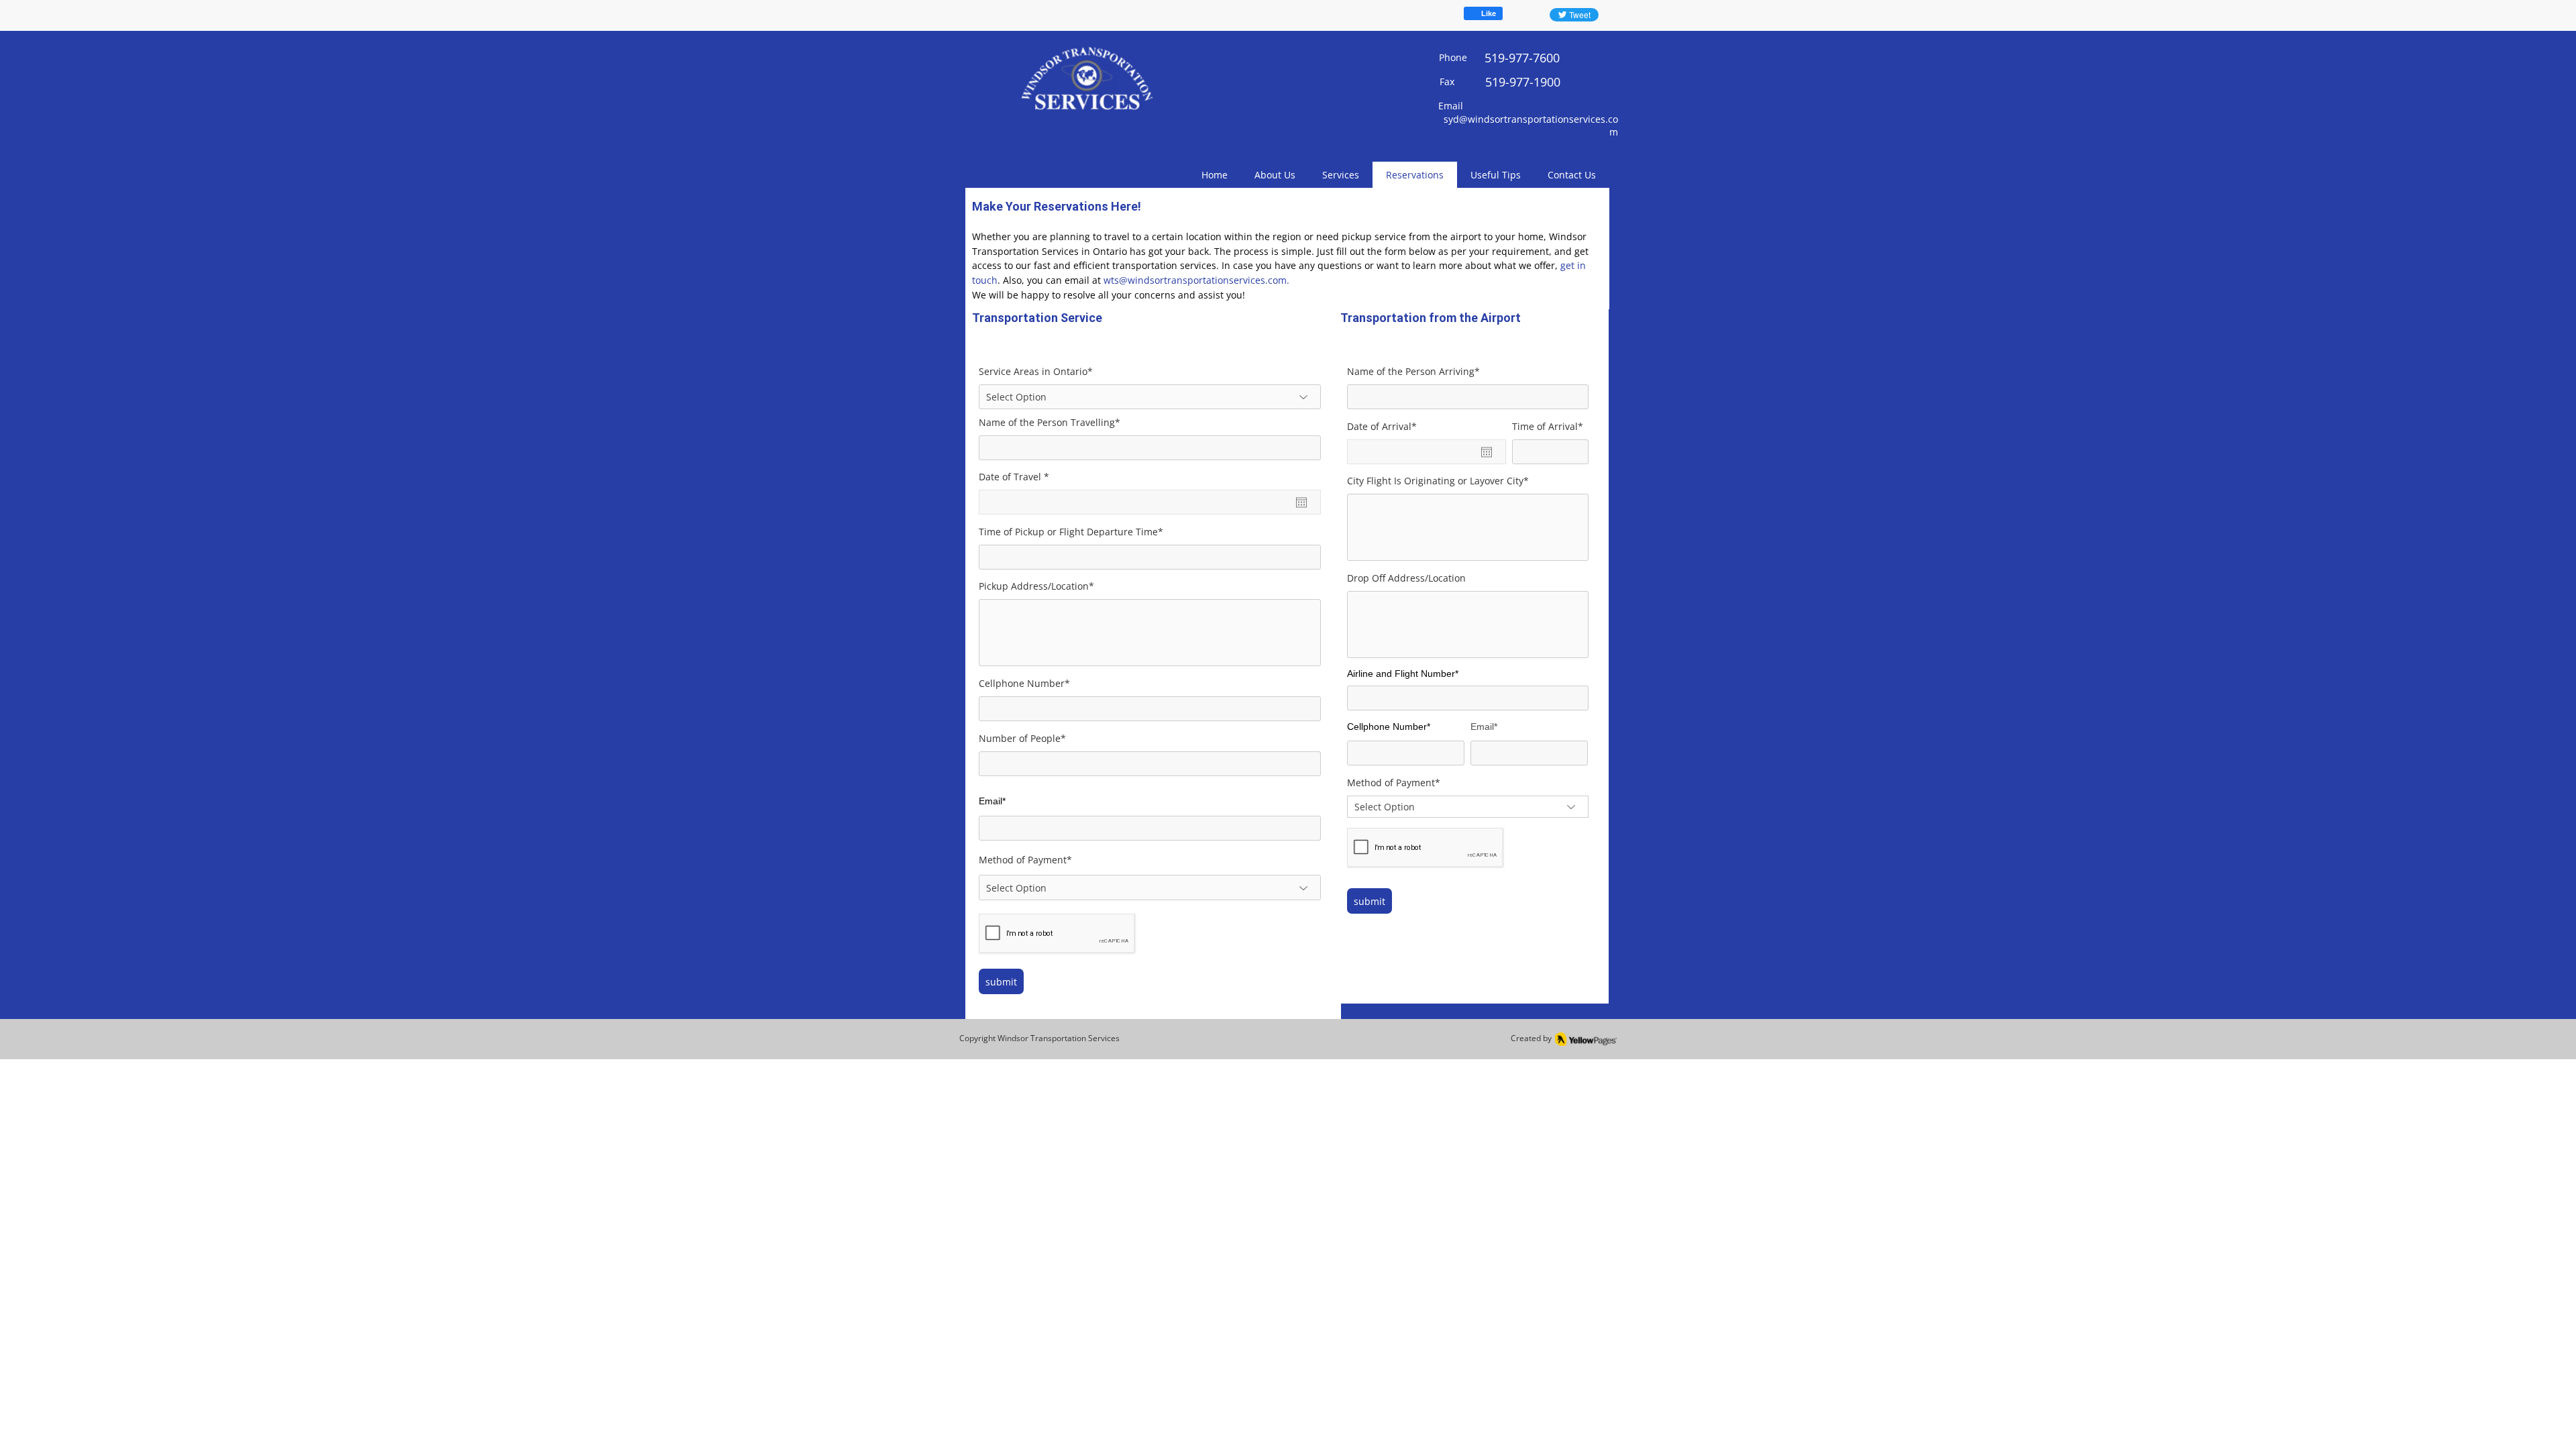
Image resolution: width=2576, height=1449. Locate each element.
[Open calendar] (1301, 502)
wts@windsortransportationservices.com (1195, 280)
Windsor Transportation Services (1059, 1038)
